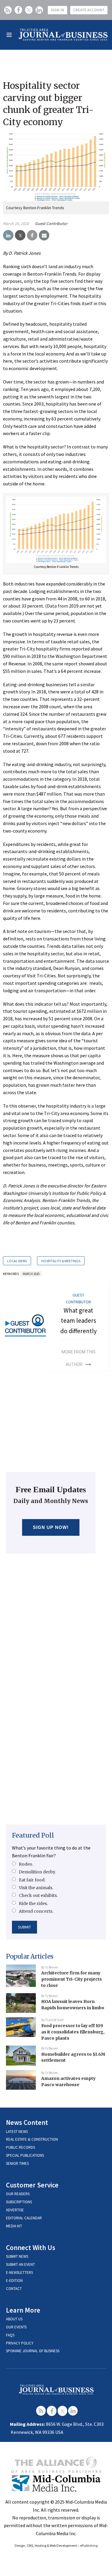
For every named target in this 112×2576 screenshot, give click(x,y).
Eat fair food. (32, 1880)
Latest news (17, 2132)
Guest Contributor (51, 223)
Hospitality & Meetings (61, 1261)
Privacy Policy (20, 2343)
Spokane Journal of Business (33, 2351)
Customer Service (32, 2185)
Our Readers (18, 2194)
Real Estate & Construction (32, 2139)
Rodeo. (26, 1864)
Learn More (23, 2310)
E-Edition (14, 2281)
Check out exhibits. (38, 1895)
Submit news (17, 2256)
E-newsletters (19, 2273)
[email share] (44, 235)
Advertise (15, 2210)
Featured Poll (33, 1835)
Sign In (57, 10)
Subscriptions (19, 2202)
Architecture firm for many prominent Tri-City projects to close (72, 1979)
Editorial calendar (24, 2218)
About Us (14, 2319)
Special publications (25, 2155)
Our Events (16, 2327)
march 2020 (31, 1274)
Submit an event (20, 2264)
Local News (17, 1261)
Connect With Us (31, 2247)
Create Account (89, 10)
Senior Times (17, 2163)
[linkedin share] (8, 235)
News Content (27, 2122)
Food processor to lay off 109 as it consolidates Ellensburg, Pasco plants (73, 2032)
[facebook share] (32, 235)
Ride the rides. (33, 1903)
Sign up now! (51, 1527)
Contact (14, 2289)
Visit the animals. (36, 1888)
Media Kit (14, 2226)
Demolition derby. (37, 1872)
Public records (20, 2147)
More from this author (79, 1358)
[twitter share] (20, 235)
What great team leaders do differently (79, 1321)
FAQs (10, 2335)
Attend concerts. (36, 1911)
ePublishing (89, 2545)
